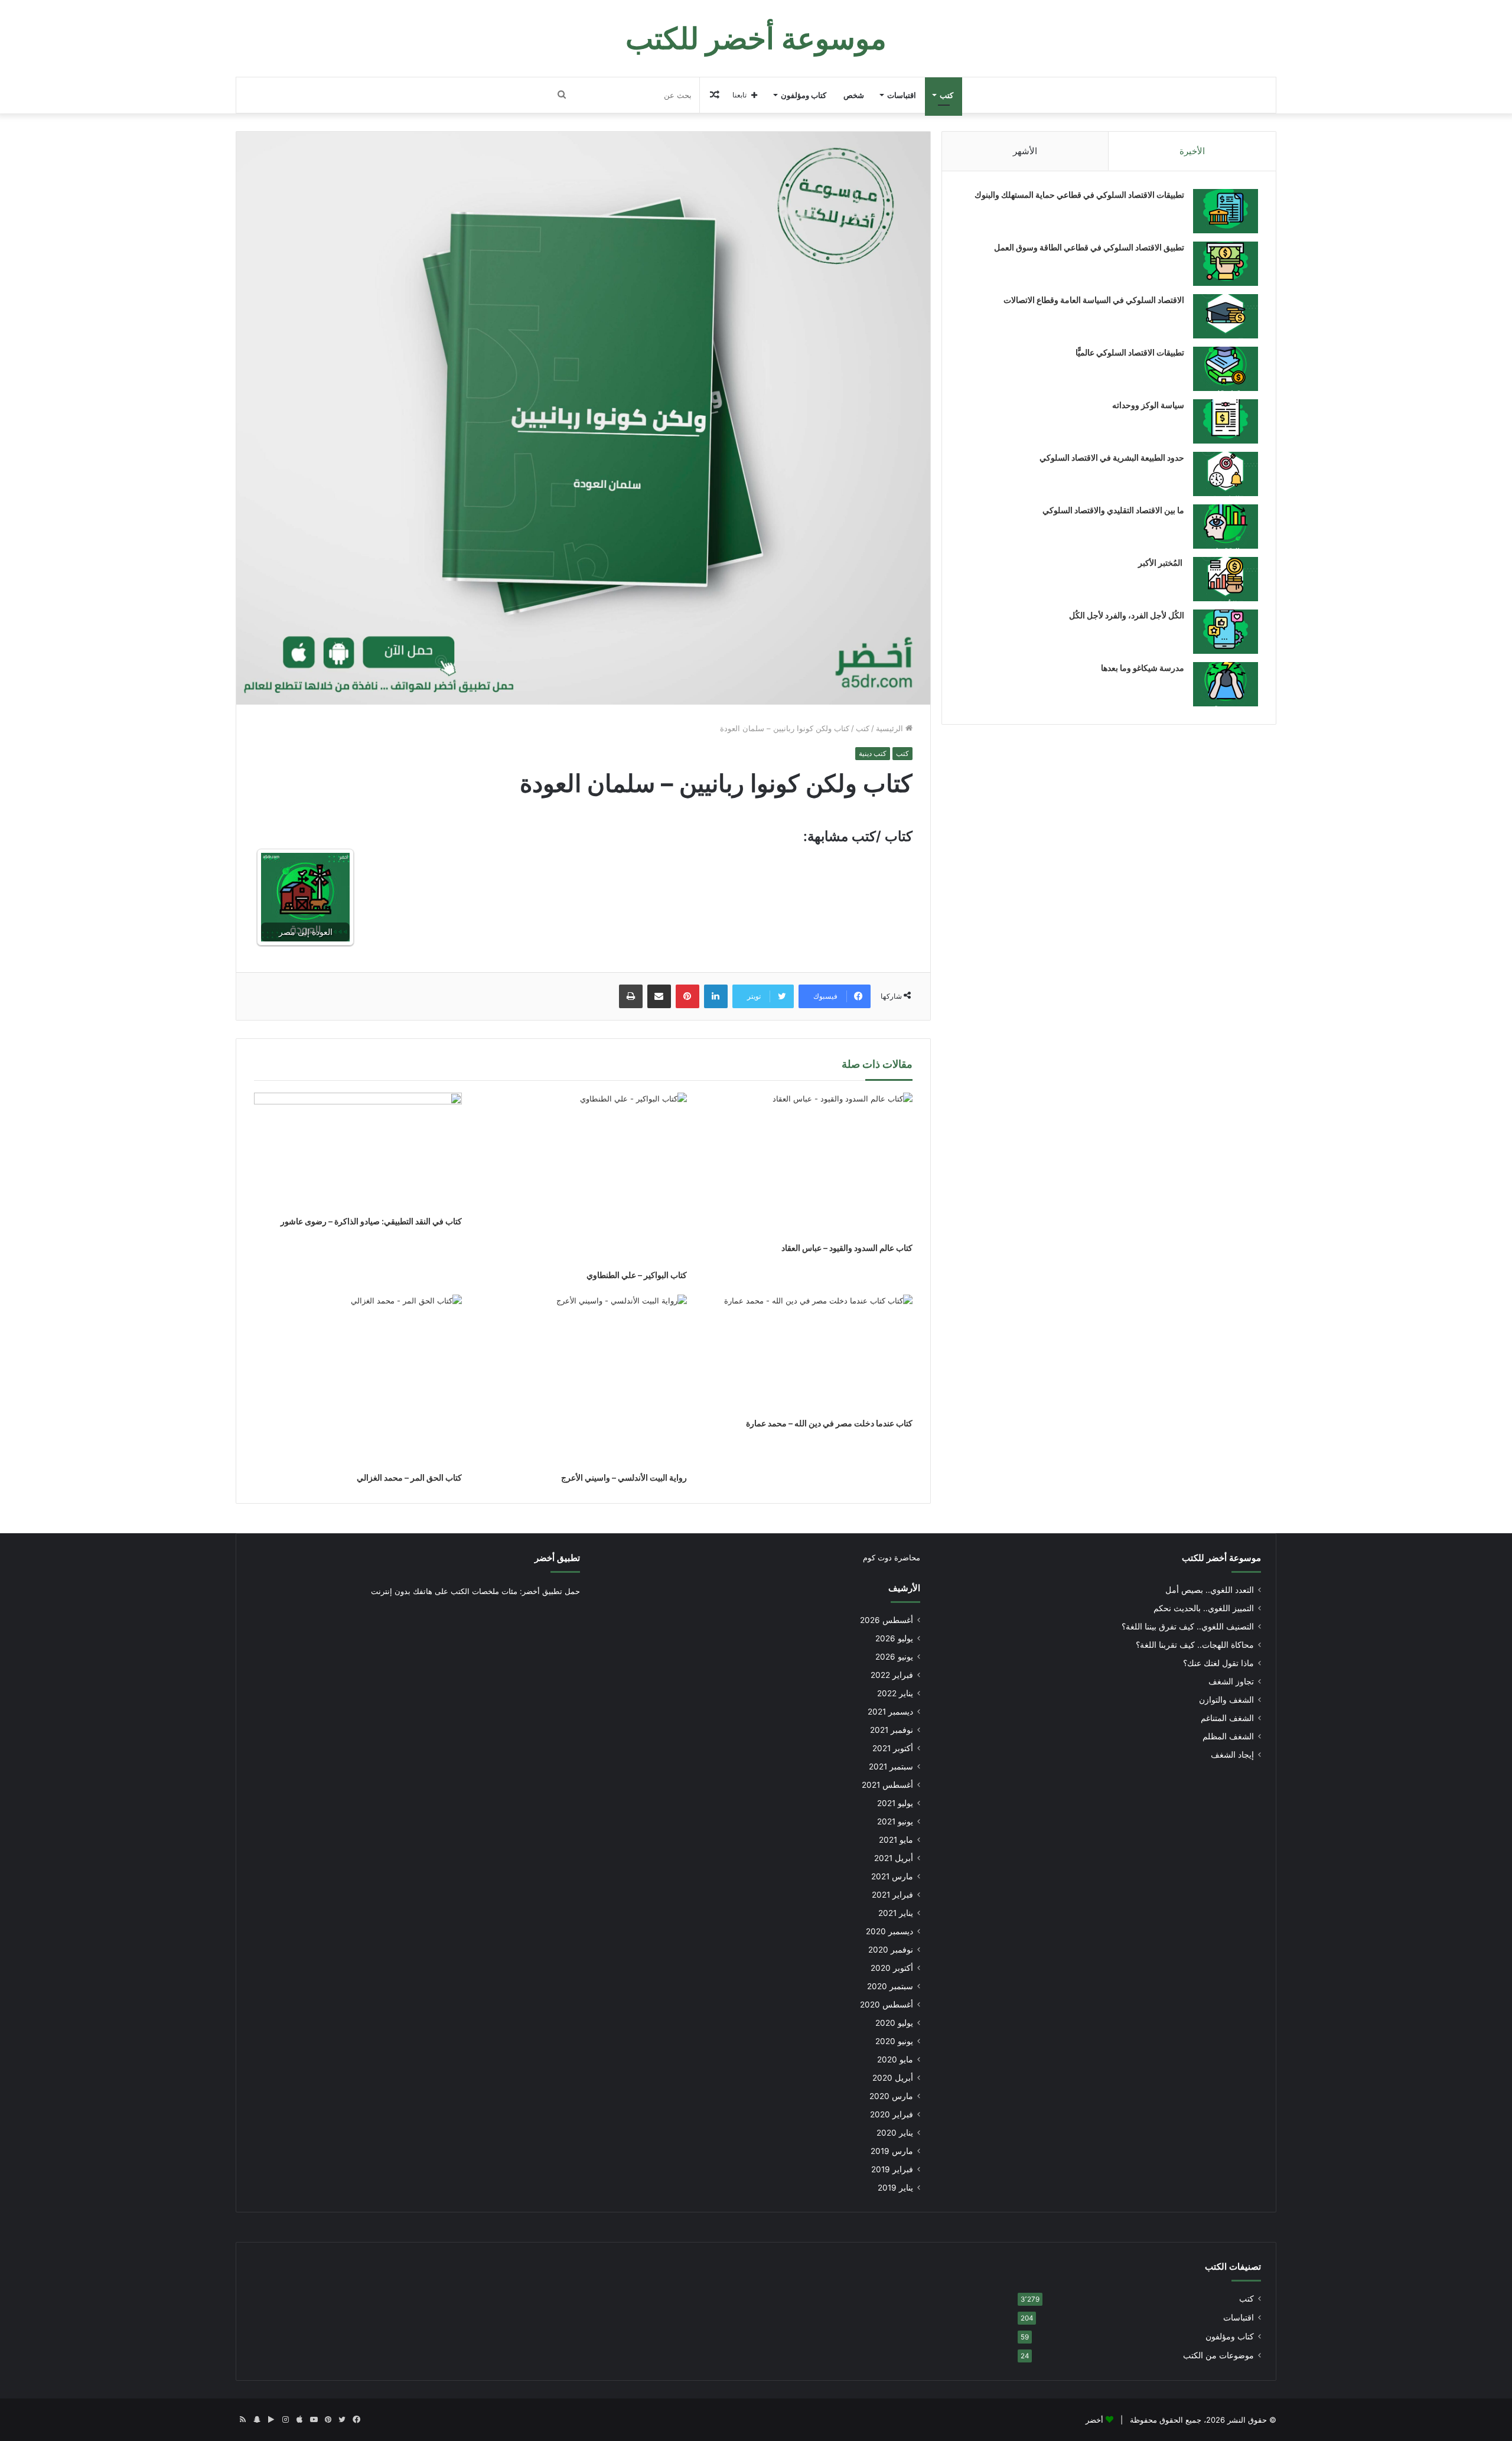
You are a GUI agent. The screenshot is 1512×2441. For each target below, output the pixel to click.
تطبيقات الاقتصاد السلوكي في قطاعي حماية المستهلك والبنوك (1079, 195)
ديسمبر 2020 (889, 1931)
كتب (946, 95)
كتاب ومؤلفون (804, 95)
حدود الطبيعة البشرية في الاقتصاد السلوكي (1112, 457)
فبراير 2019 (892, 2169)
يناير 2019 (895, 2188)
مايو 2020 (895, 2059)
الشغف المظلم (1228, 1736)
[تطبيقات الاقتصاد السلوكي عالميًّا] (1226, 369)
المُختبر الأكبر (1161, 563)
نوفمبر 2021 (892, 1730)
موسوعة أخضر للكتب (1221, 1558)
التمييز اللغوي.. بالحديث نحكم (1204, 1608)
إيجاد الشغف (1232, 1755)
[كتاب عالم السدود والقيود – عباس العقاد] (809, 1164)
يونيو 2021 (895, 1821)
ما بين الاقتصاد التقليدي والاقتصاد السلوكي (1113, 510)
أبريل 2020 (893, 2078)
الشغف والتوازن (1226, 1700)
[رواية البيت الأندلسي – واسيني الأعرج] (584, 1380)
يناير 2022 (895, 1693)
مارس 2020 (891, 2096)
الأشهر (1025, 151)
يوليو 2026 (894, 1638)
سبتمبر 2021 (891, 1767)
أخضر (1094, 2420)
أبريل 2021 (894, 1858)
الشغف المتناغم (1227, 1718)
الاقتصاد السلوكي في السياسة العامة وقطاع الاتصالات (1094, 300)
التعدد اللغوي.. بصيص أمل (1210, 1590)
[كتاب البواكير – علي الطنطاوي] (584, 1178)
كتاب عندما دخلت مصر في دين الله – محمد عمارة (829, 1423)
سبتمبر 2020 (890, 1986)
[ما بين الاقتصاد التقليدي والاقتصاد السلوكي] (1226, 527)
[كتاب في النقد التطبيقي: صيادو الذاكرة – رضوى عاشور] (358, 1151)
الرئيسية (891, 728)
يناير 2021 (896, 1913)
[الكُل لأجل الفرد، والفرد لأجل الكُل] (1226, 632)
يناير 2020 (895, 2133)
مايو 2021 (896, 1840)
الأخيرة (1192, 151)
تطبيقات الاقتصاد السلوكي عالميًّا (1130, 352)
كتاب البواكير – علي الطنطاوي (637, 1275)
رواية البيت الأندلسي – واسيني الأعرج (624, 1477)
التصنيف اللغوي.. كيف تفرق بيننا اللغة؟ (1188, 1627)
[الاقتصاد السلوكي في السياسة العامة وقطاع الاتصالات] (1226, 316)
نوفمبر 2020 (891, 1950)
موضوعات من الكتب (1218, 2355)
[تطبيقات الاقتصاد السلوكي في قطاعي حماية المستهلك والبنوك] (1226, 211)
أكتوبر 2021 (893, 1748)
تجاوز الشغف (1231, 1681)
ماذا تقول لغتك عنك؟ (1218, 1663)
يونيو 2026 (894, 1657)
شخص (854, 95)
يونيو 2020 (894, 2041)
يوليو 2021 (895, 1803)
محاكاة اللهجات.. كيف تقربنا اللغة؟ (1195, 1645)
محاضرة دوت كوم (892, 1557)
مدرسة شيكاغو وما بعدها (1143, 668)
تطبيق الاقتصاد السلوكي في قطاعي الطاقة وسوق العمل (1089, 247)
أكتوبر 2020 (892, 1968)
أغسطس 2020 (887, 2005)
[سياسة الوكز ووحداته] (1226, 421)
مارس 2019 (892, 2151)
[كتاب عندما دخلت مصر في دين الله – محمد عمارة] (809, 1353)
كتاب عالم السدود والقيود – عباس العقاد (847, 1248)
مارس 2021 (892, 1876)
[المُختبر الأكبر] (1226, 579)
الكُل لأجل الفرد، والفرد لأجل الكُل (1127, 615)
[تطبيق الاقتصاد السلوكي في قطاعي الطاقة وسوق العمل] (1226, 264)
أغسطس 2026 (887, 1620)
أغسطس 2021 (887, 1785)
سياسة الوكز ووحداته (1148, 405)
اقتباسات (902, 95)
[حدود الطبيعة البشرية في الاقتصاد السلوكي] (1226, 474)
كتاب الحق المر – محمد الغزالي (409, 1477)
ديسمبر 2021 (890, 1712)
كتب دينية (873, 753)
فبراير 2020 (892, 2114)
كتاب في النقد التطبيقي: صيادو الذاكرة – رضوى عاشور (371, 1221)
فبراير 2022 (892, 1675)
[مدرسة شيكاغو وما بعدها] (1226, 684)
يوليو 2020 (894, 2023)
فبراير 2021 (892, 1895)
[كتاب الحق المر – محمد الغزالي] (358, 1380)
